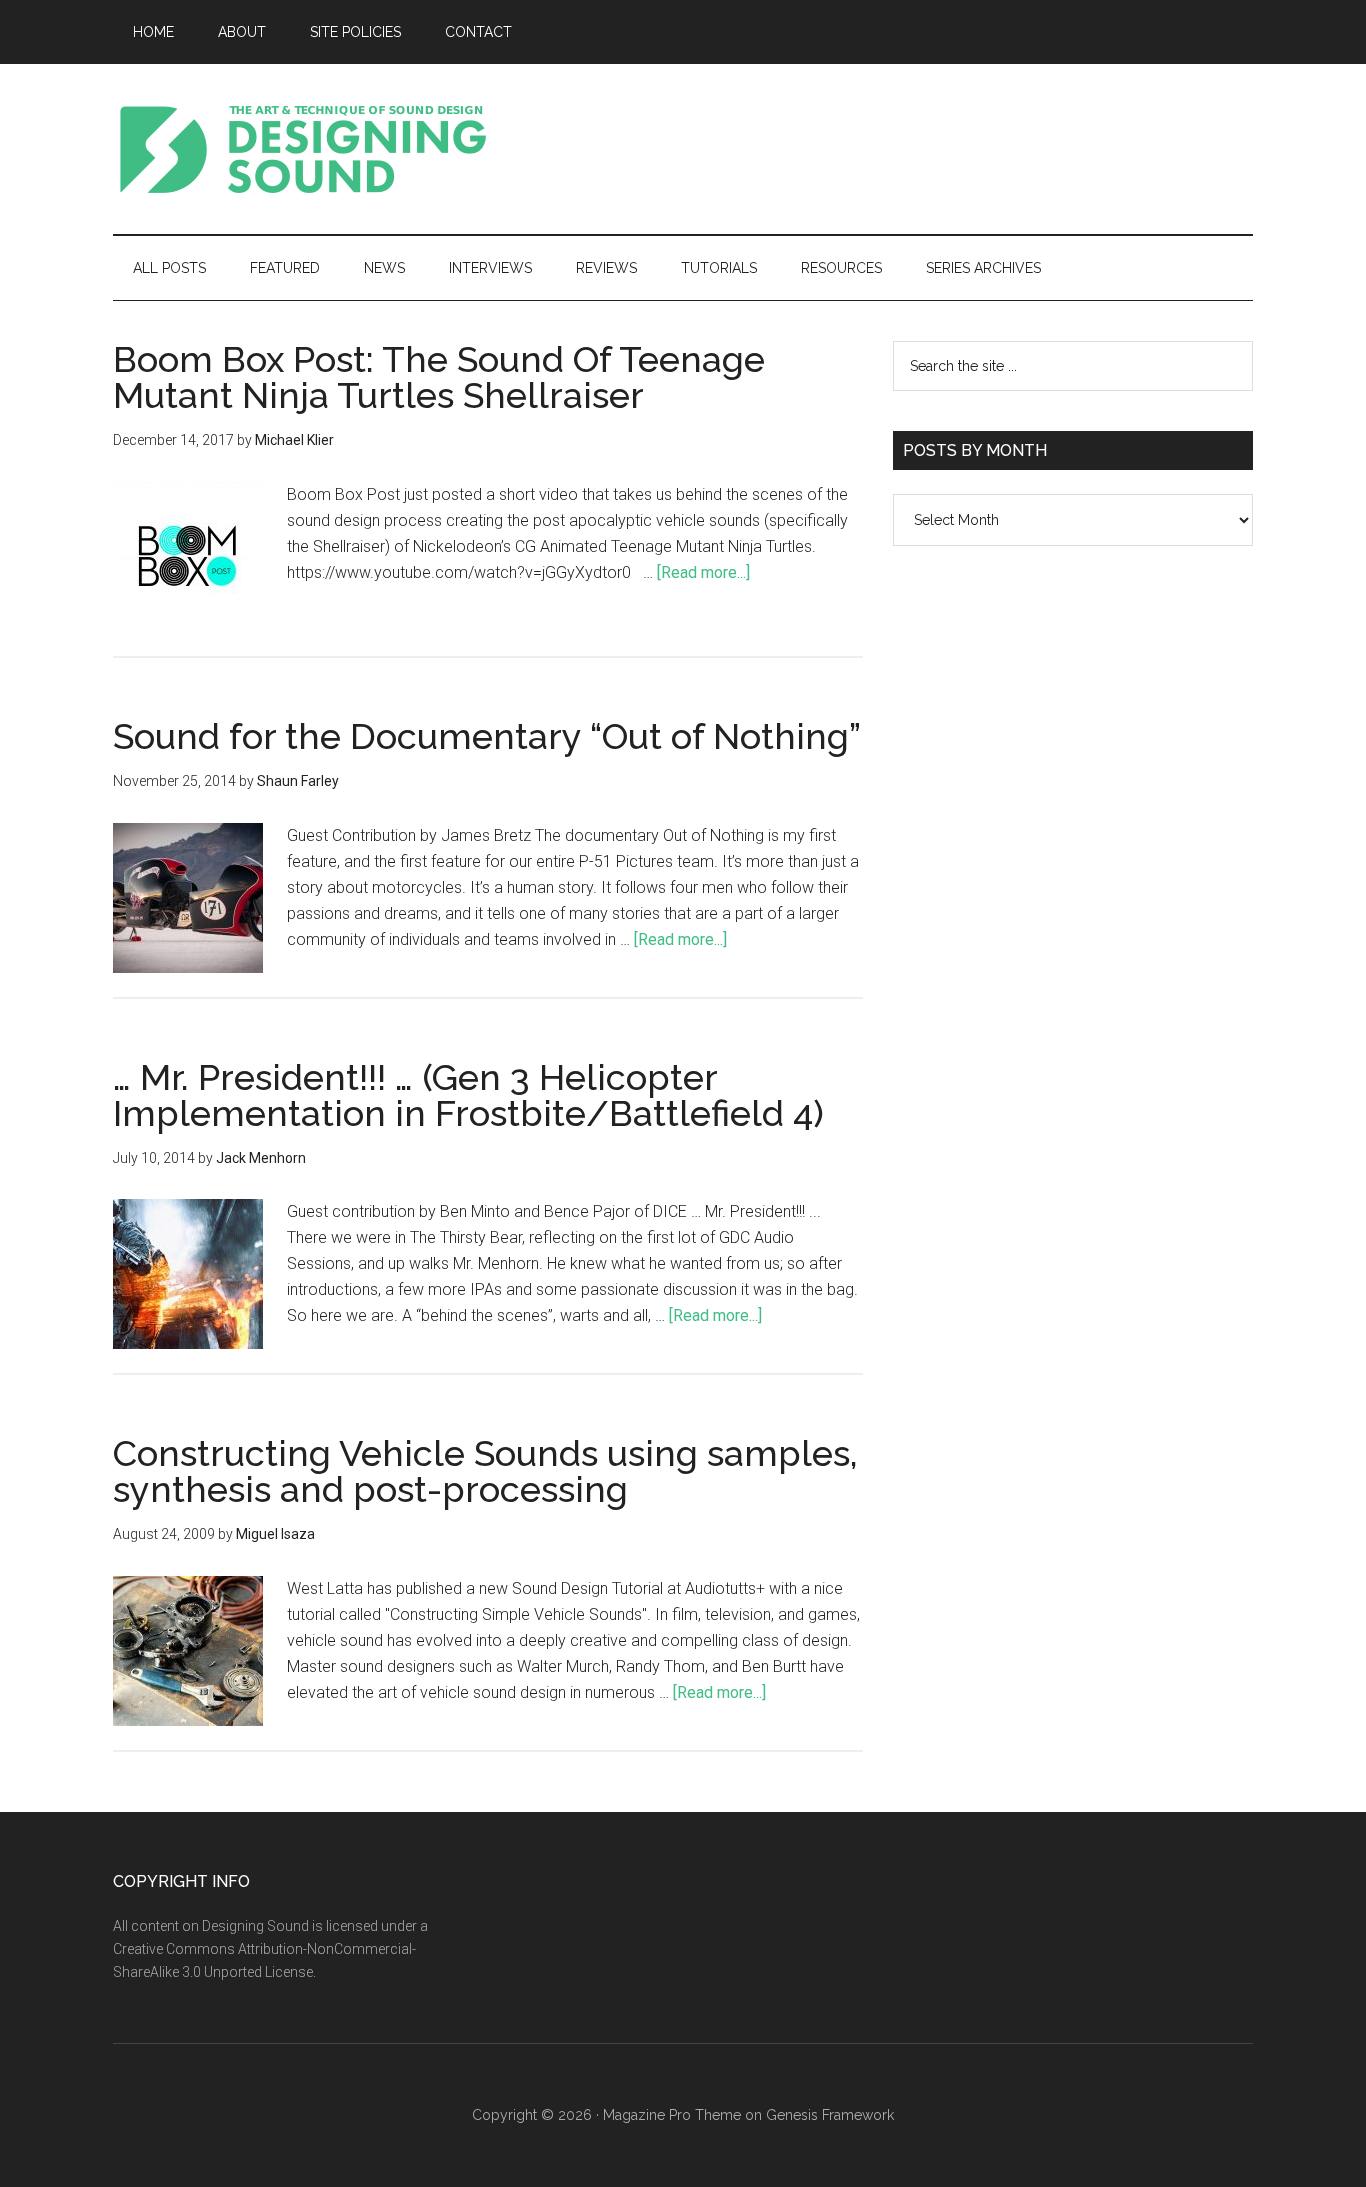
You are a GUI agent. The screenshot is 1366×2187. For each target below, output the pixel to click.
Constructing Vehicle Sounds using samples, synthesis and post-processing (485, 1471)
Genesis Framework (830, 2115)
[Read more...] (703, 572)
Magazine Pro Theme (672, 2115)
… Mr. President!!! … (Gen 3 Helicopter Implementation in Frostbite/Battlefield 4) (468, 1095)
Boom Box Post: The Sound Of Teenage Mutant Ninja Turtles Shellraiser (439, 377)
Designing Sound (303, 149)
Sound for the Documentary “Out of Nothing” (487, 736)
